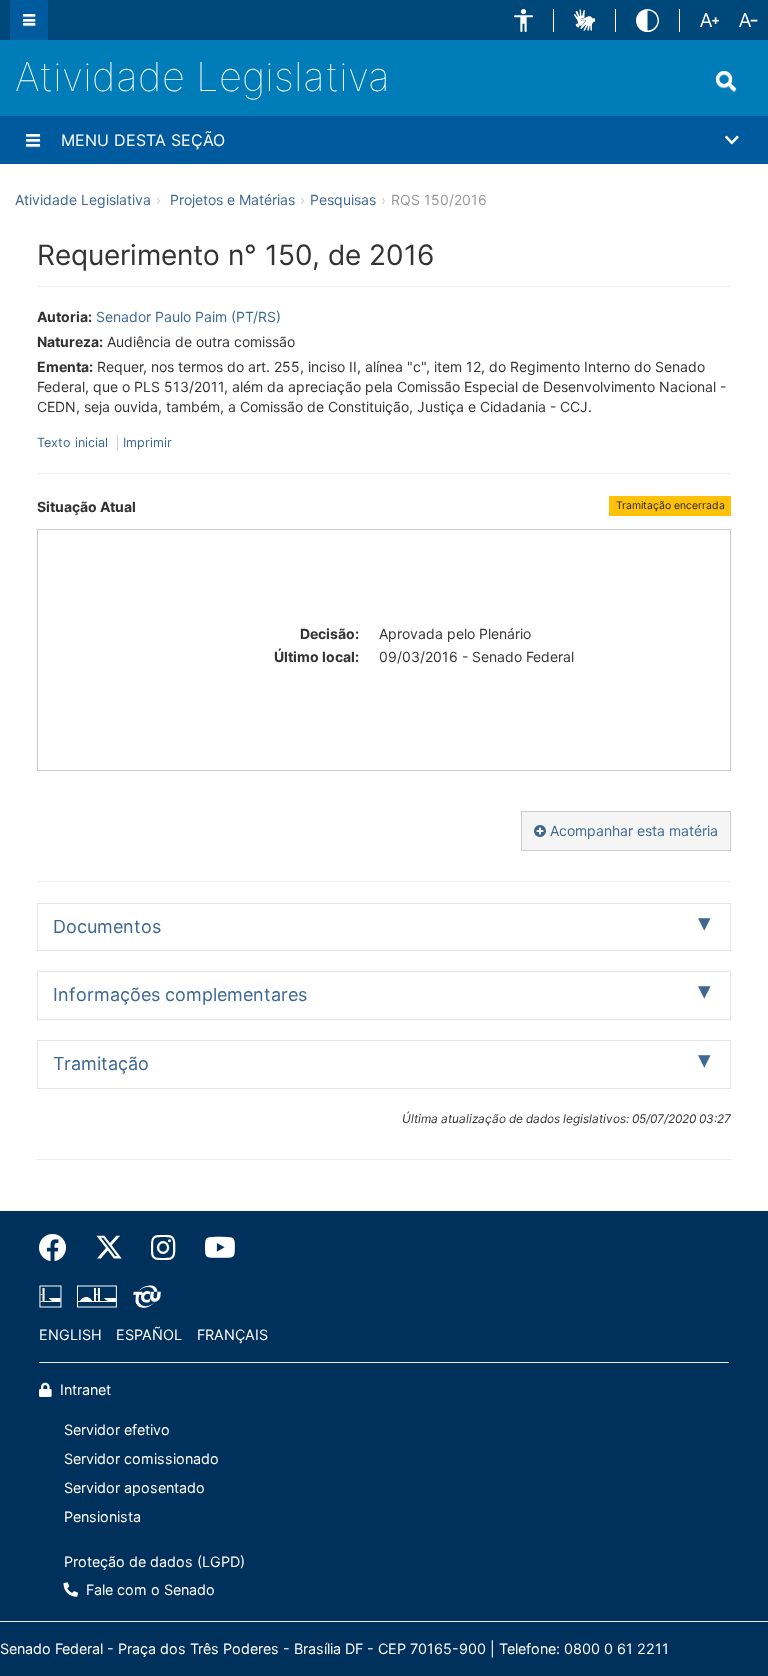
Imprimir (147, 442)
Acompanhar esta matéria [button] (632, 830)
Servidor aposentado (134, 1487)
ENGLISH (70, 1334)
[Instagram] (163, 1248)
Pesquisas (343, 199)
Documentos (107, 926)
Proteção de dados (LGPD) (154, 1561)
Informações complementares (180, 994)
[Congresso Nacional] (97, 1297)
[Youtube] (213, 1248)
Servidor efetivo (117, 1429)
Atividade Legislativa (202, 76)
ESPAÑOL (149, 1334)
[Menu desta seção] (33, 140)
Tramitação (101, 1063)
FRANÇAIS (232, 1334)
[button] (523, 20)
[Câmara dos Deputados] (54, 1297)
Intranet (83, 1389)
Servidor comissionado (141, 1458)
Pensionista (102, 1516)
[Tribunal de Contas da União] (143, 1297)
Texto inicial (74, 442)
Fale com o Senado (148, 1589)
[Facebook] (60, 1248)
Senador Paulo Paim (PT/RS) (188, 316)
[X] (109, 1248)
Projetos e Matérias (232, 199)
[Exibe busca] (726, 81)
